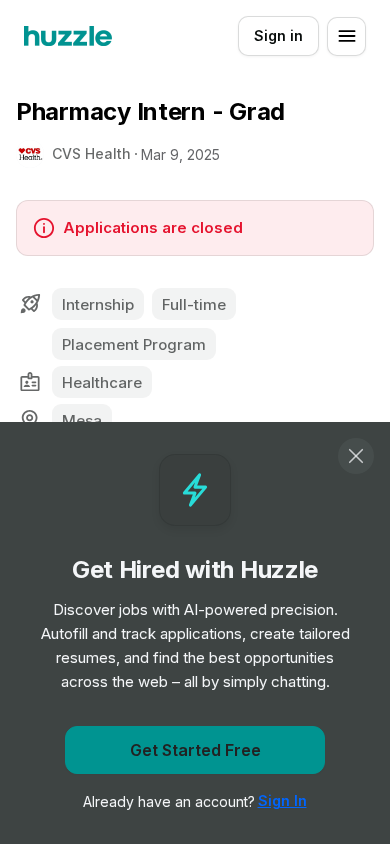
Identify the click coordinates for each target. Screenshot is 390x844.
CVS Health (91, 153)
